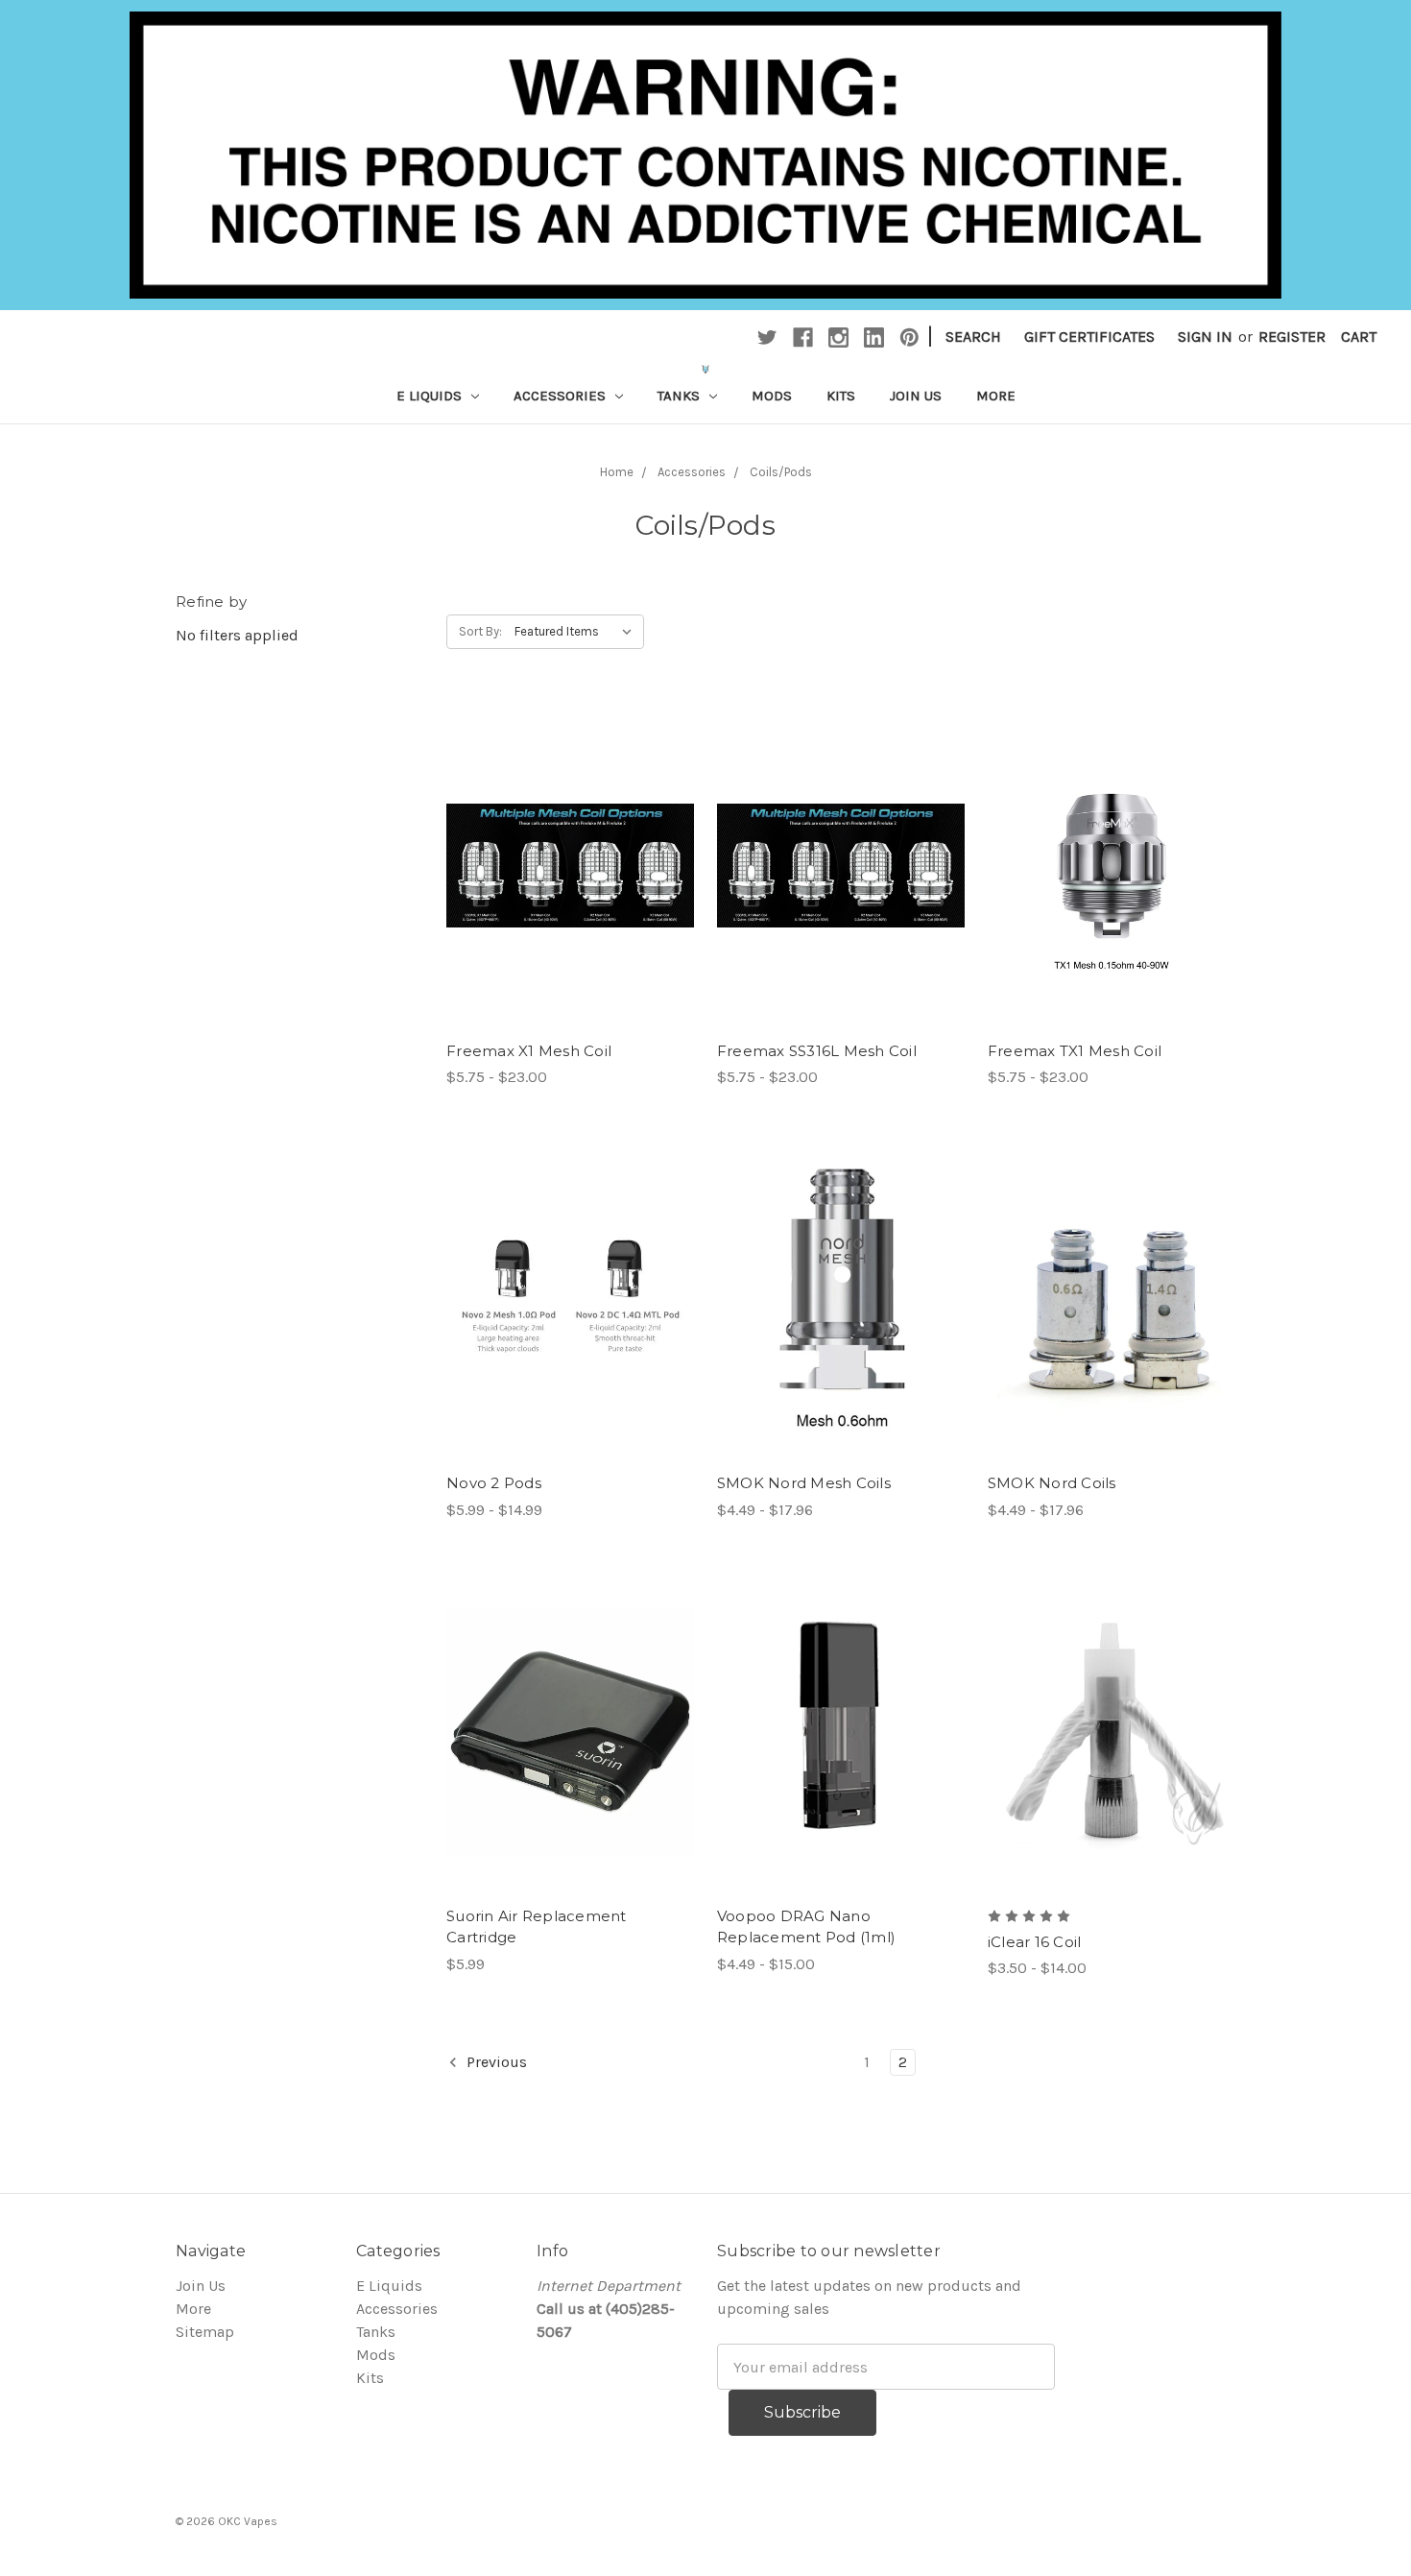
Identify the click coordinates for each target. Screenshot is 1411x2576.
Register (1292, 337)
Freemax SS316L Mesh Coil (817, 1051)
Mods (772, 396)
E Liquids (431, 396)
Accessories (562, 396)
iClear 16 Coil (1035, 1942)
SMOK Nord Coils (1052, 1483)
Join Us (916, 396)
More (996, 396)
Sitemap (205, 2332)
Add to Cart (570, 1769)
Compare (563, 885)
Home (617, 472)
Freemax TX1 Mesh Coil (1075, 1051)
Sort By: (480, 631)
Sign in (1205, 337)
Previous (495, 2062)
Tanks (681, 396)
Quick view (570, 847)
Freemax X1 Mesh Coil (529, 1051)
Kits (841, 396)
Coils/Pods (781, 472)
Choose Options (841, 1336)
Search (973, 337)
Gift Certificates (1089, 337)
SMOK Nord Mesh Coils (804, 1483)
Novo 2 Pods (494, 1483)
